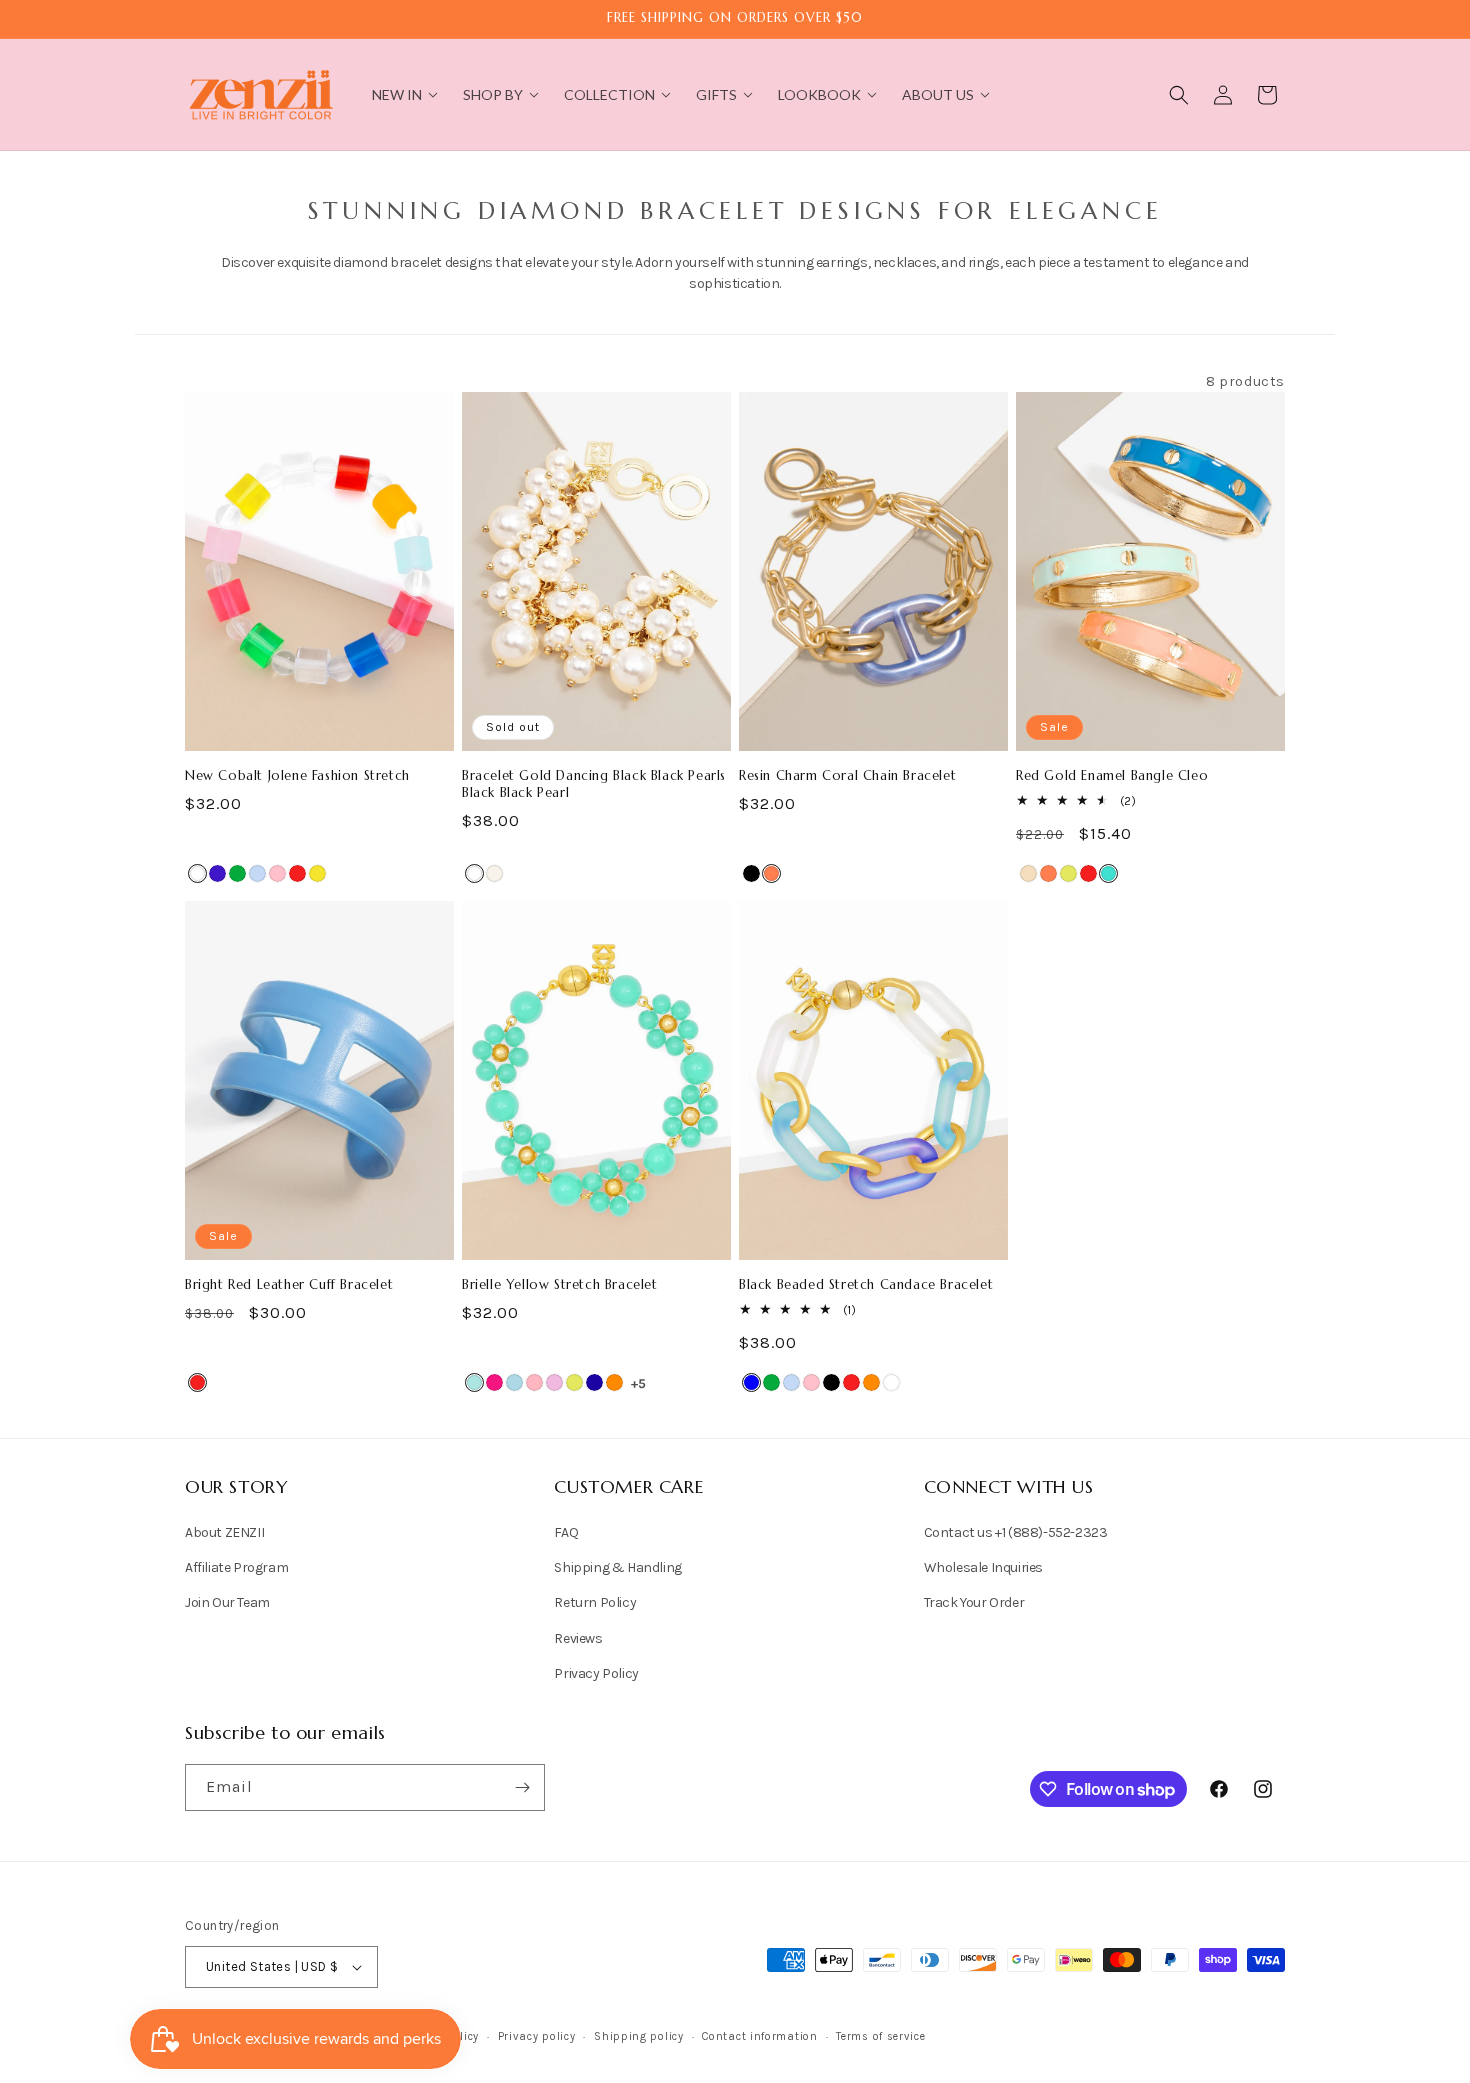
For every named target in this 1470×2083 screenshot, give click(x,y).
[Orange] (614, 1382)
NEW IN (397, 94)
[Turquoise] (1108, 873)
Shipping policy (639, 2036)
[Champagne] (1028, 873)
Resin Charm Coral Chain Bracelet (847, 776)
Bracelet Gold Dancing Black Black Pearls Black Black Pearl (594, 784)
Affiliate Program (236, 1567)
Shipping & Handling (617, 1567)
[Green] (237, 873)
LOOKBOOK (819, 94)
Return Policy (595, 1602)
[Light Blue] (514, 1382)
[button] (1179, 95)
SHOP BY (493, 94)
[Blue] (751, 1382)
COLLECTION (609, 94)
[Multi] (257, 873)
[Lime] (1068, 873)
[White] (891, 1382)
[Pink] (277, 873)
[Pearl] (474, 873)
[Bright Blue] (474, 1382)
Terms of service (880, 2036)
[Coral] (771, 873)
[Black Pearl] (494, 873)
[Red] (297, 873)
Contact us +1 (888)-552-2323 (1016, 1532)
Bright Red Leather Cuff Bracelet (289, 1285)
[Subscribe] (522, 1787)
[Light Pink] (534, 1382)
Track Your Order (974, 1602)
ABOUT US (938, 94)
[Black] (751, 873)
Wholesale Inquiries (983, 1567)
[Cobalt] (217, 873)
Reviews (578, 1638)
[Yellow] (317, 873)
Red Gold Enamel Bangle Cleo (1112, 776)
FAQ (566, 1532)
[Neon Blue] (594, 1382)
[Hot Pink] (494, 1382)
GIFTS (716, 94)
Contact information (759, 2036)
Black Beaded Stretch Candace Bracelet (866, 1285)
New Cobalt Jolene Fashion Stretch (297, 776)
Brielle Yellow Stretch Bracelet (560, 1285)
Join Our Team (227, 1602)
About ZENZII (224, 1532)
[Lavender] (554, 1382)
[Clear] (197, 873)
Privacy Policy (596, 1673)
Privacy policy (537, 2036)
